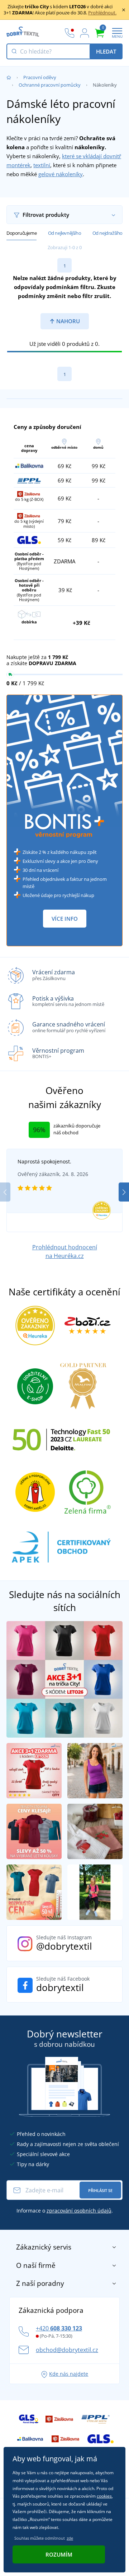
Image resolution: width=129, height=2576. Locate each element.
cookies (104, 2496)
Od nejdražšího (107, 233)
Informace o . (65, 2211)
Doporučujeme (21, 233)
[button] (124, 1192)
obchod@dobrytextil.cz (67, 2350)
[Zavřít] (124, 10)
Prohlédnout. (102, 13)
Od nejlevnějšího (65, 233)
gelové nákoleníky (61, 174)
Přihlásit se (100, 2190)
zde (70, 2538)
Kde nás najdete (69, 2374)
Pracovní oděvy (40, 77)
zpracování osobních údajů (79, 2211)
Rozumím (59, 2554)
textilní (42, 165)
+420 (59, 2328)
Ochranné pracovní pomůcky (50, 85)
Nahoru (67, 321)
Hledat (106, 51)
